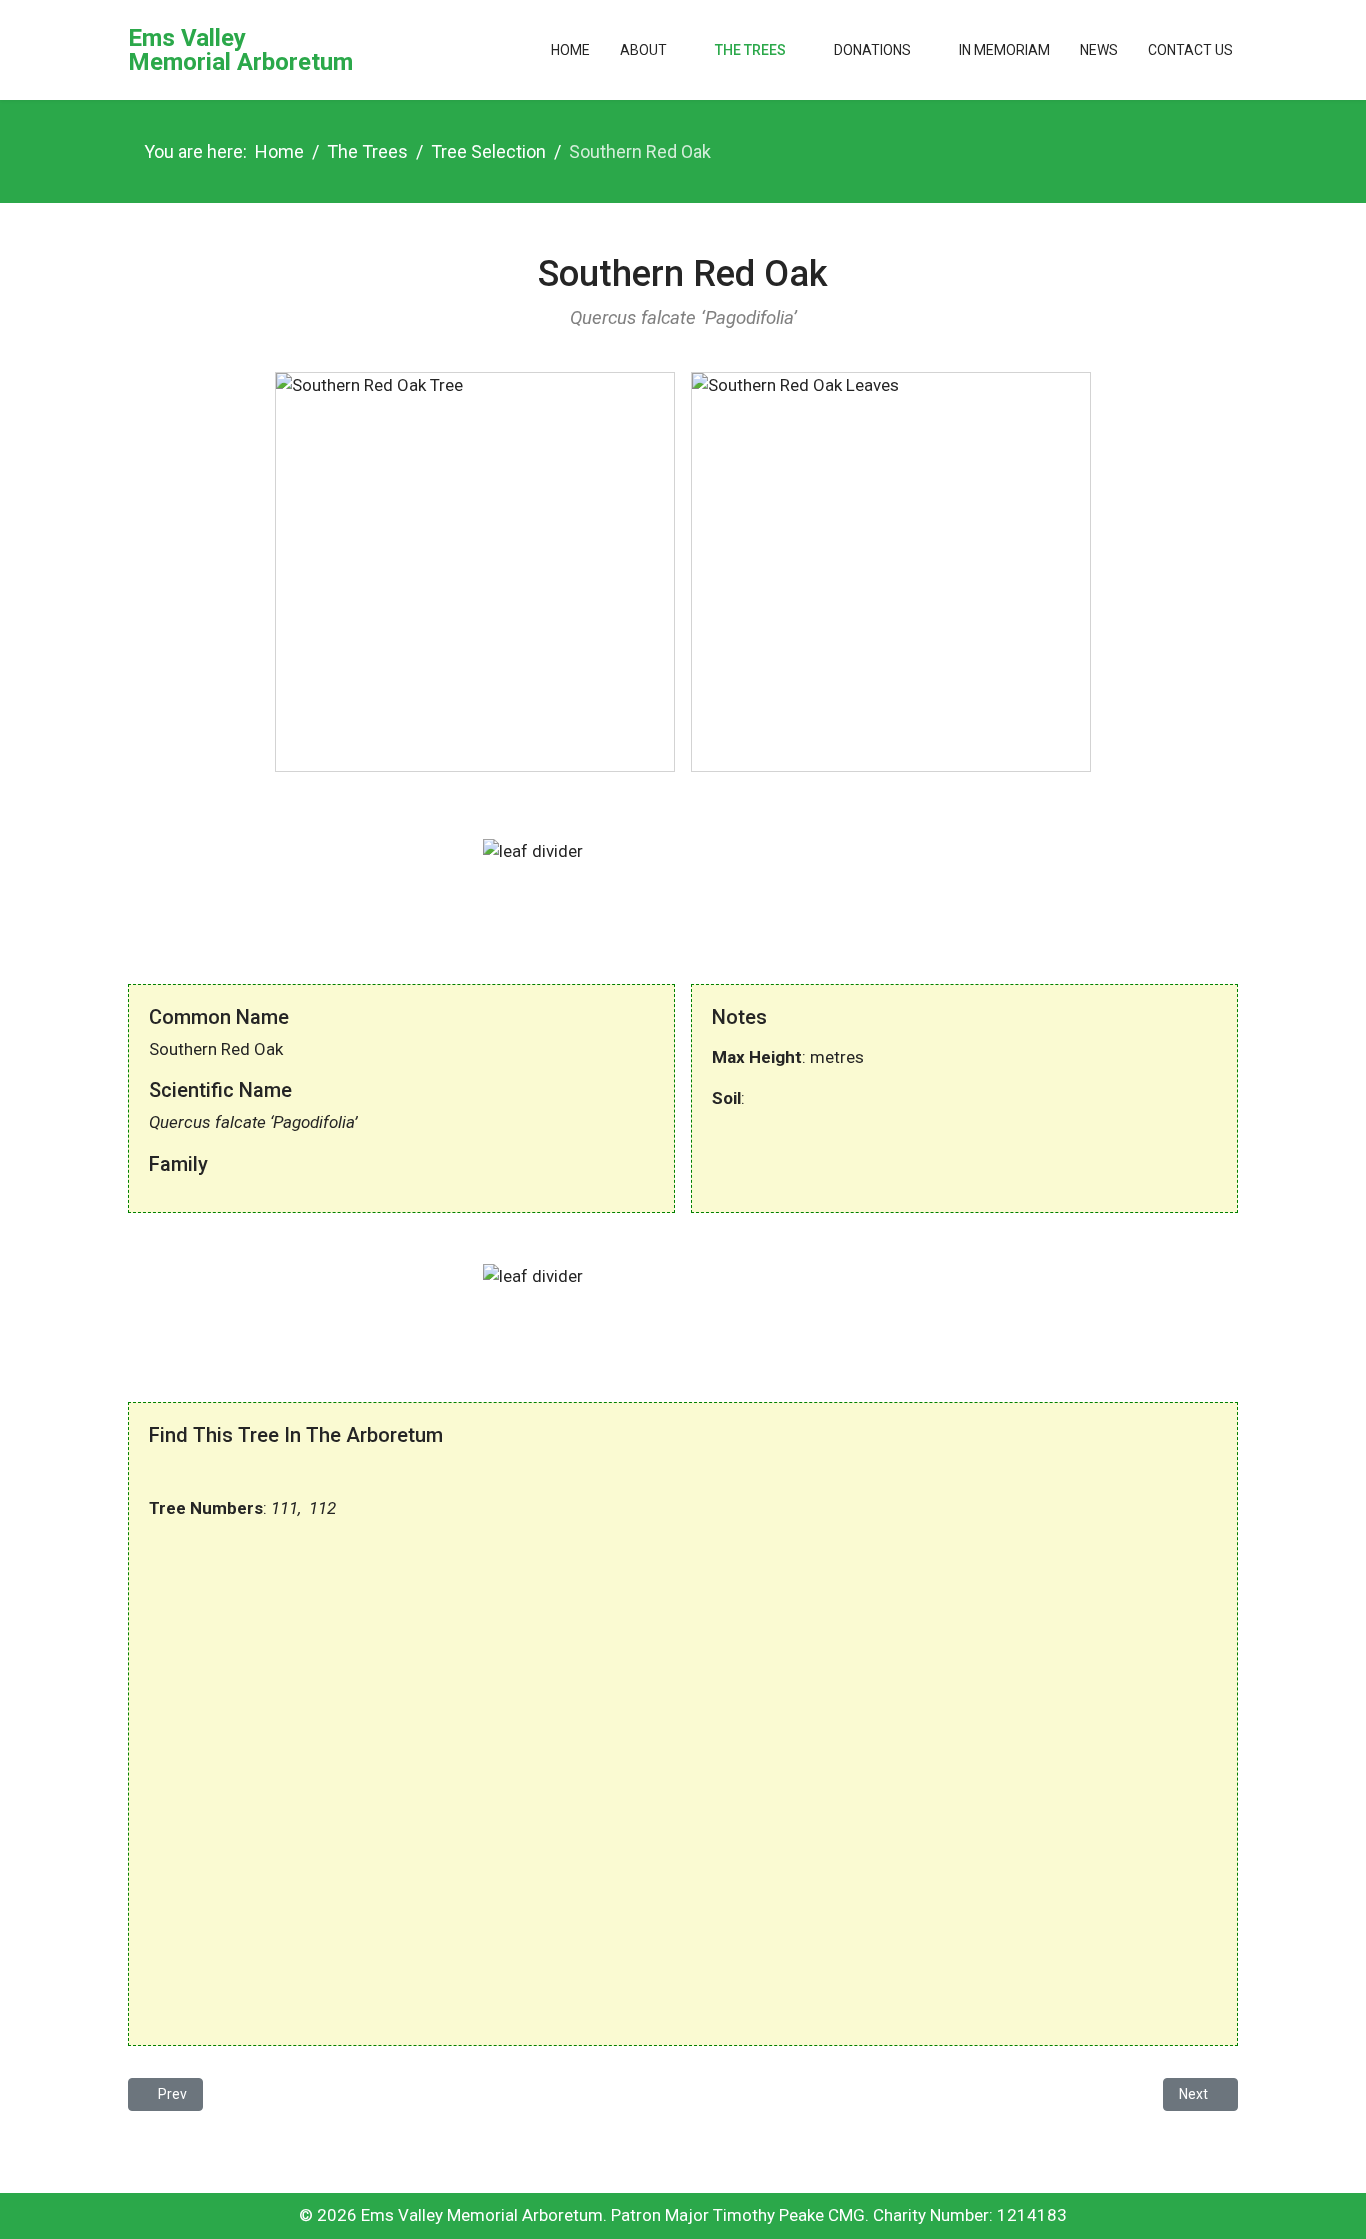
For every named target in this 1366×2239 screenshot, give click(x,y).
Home (570, 50)
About (643, 50)
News (1099, 50)
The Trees (750, 50)
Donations (872, 50)
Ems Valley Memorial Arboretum (240, 50)
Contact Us (1190, 50)
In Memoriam (1004, 50)
